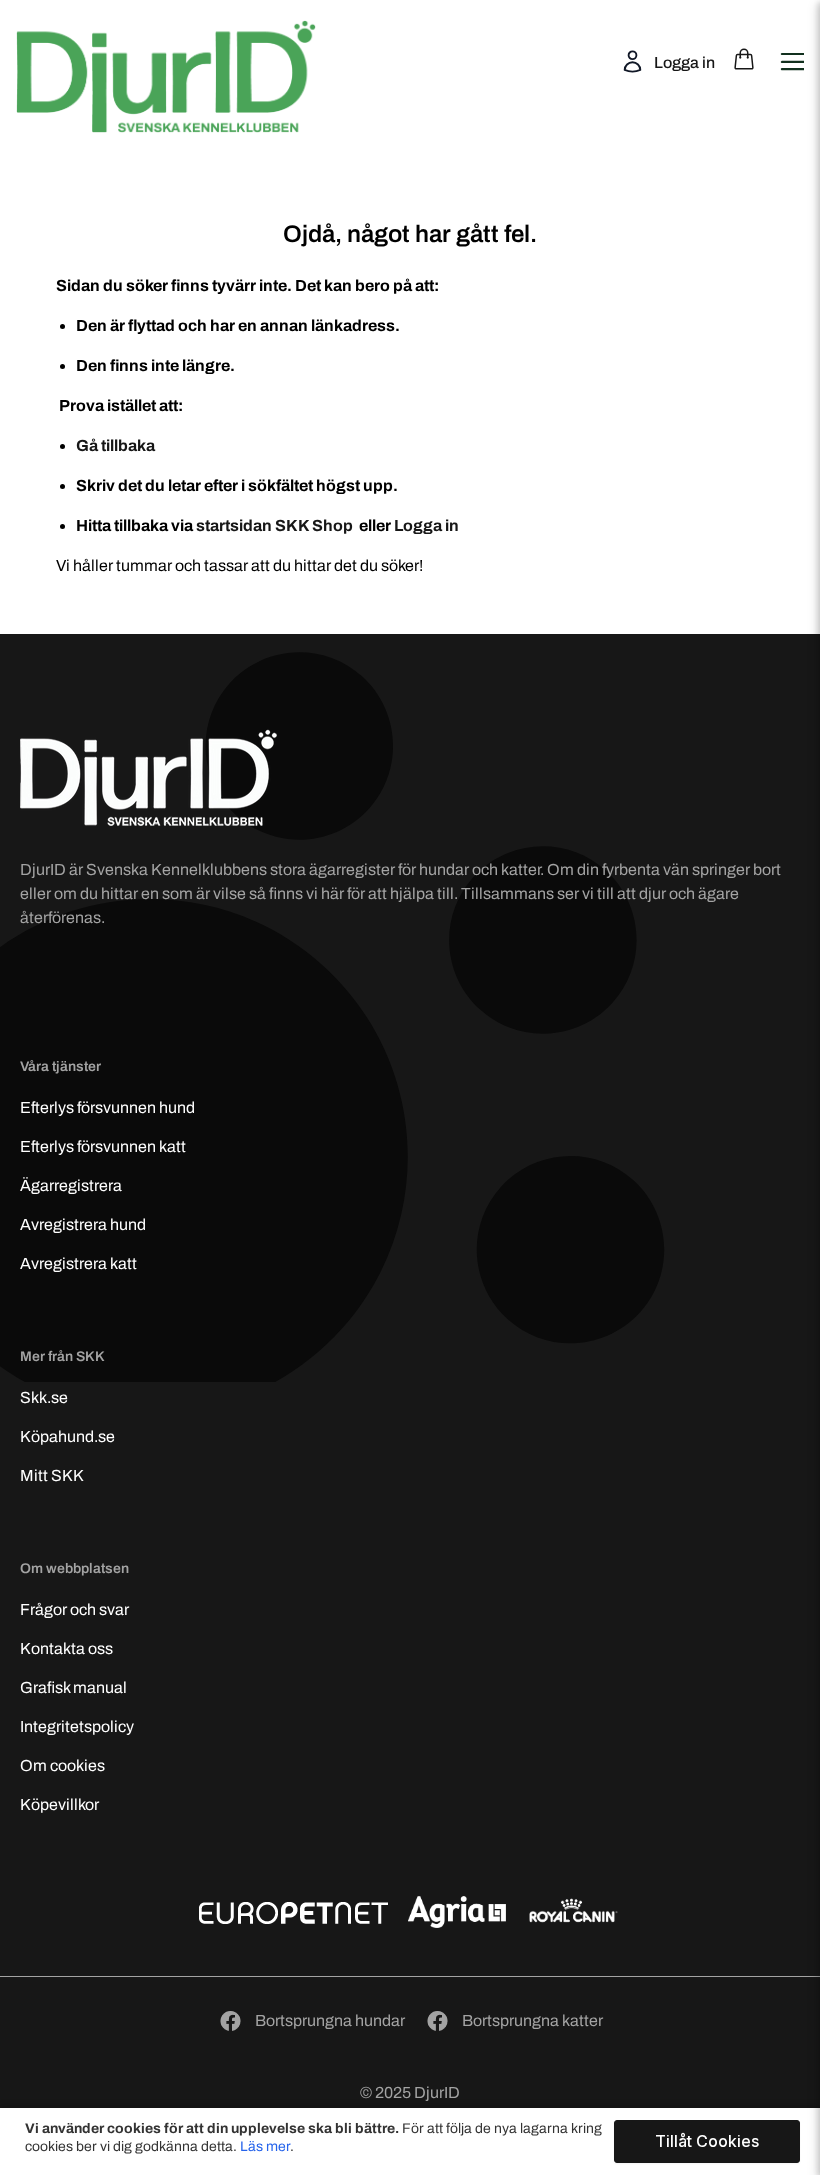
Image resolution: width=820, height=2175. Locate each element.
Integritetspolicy (77, 1726)
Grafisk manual (73, 1687)
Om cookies (62, 1765)
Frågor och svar (74, 1609)
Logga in (683, 62)
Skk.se (44, 1397)
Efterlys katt (103, 1146)
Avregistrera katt (78, 1263)
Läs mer (265, 2146)
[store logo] (167, 59)
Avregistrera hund (83, 1224)
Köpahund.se (67, 1436)
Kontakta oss (66, 1648)
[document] (412, 2141)
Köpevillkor (59, 1804)
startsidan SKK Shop (276, 525)
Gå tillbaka (115, 445)
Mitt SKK (52, 1475)
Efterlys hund (107, 1107)
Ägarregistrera (71, 1185)
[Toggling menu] (791, 49)
